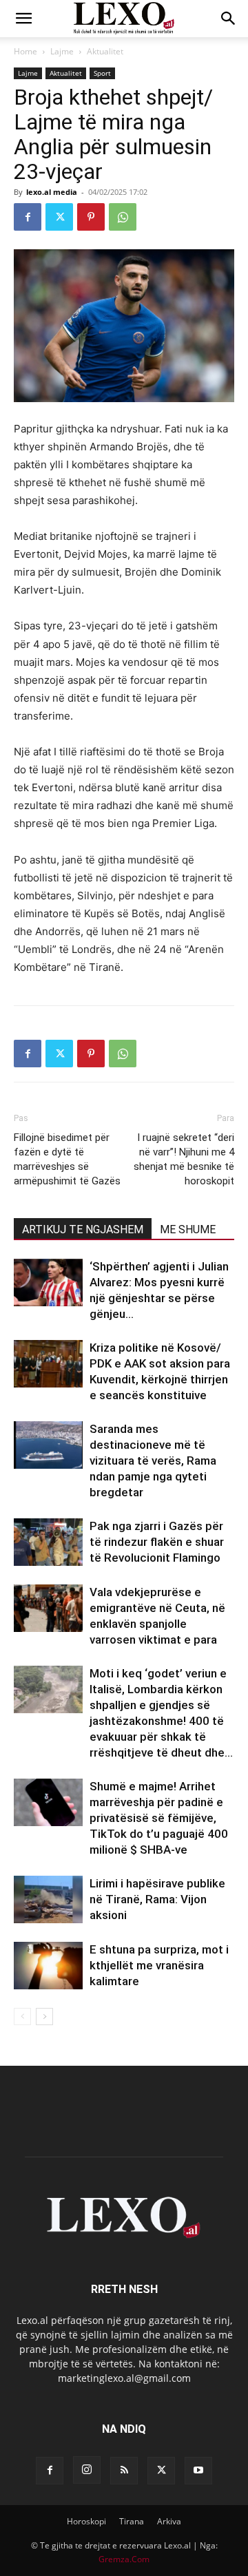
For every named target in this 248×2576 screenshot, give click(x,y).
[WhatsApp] (123, 217)
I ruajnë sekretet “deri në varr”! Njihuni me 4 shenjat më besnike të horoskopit (184, 1159)
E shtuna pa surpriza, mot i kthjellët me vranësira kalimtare (159, 1965)
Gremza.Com (124, 2559)
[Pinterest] (91, 217)
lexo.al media (52, 192)
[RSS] (124, 2471)
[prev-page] (22, 2017)
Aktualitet (105, 51)
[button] (23, 19)
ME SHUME (188, 1229)
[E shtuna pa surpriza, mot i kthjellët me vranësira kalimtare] (48, 1966)
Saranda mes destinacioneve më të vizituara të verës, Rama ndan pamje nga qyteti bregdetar (153, 1460)
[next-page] (44, 2017)
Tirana (132, 2521)
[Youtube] (198, 2471)
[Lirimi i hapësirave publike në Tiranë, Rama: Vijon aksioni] (48, 1899)
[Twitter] (59, 217)
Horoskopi (86, 2521)
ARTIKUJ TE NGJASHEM (83, 1229)
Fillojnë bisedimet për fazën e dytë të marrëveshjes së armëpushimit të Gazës (67, 1159)
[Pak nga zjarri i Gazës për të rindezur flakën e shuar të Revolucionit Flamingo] (48, 1542)
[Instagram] (87, 2470)
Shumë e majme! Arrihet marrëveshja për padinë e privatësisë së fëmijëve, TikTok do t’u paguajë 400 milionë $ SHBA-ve (159, 1818)
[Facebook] (28, 217)
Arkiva (169, 2521)
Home (25, 51)
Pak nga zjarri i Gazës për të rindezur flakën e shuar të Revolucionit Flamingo (157, 1542)
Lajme (62, 51)
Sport (102, 73)
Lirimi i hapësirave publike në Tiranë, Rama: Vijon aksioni (157, 1899)
